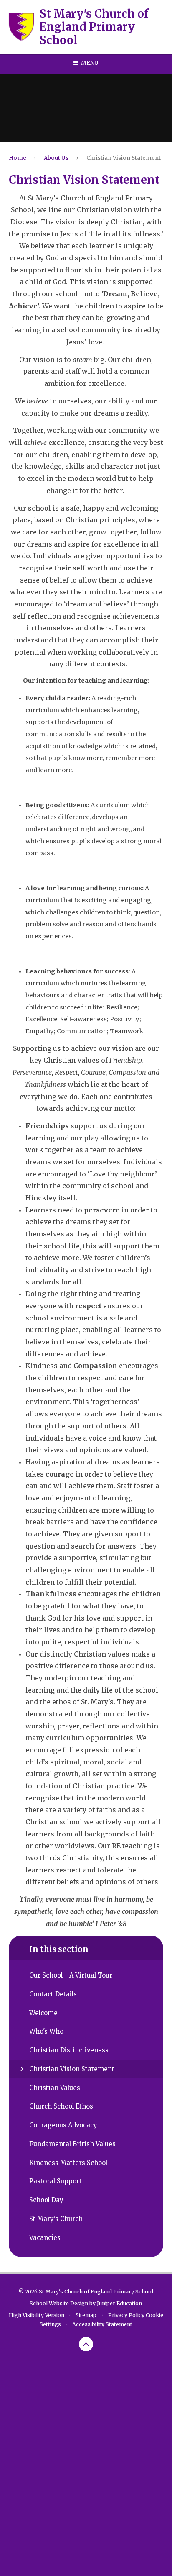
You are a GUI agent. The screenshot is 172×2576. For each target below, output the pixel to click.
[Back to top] (86, 2344)
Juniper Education (119, 2303)
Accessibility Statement (102, 2324)
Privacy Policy (126, 2315)
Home (18, 158)
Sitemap (86, 2315)
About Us (56, 158)
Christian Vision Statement (124, 158)
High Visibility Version (37, 2315)
